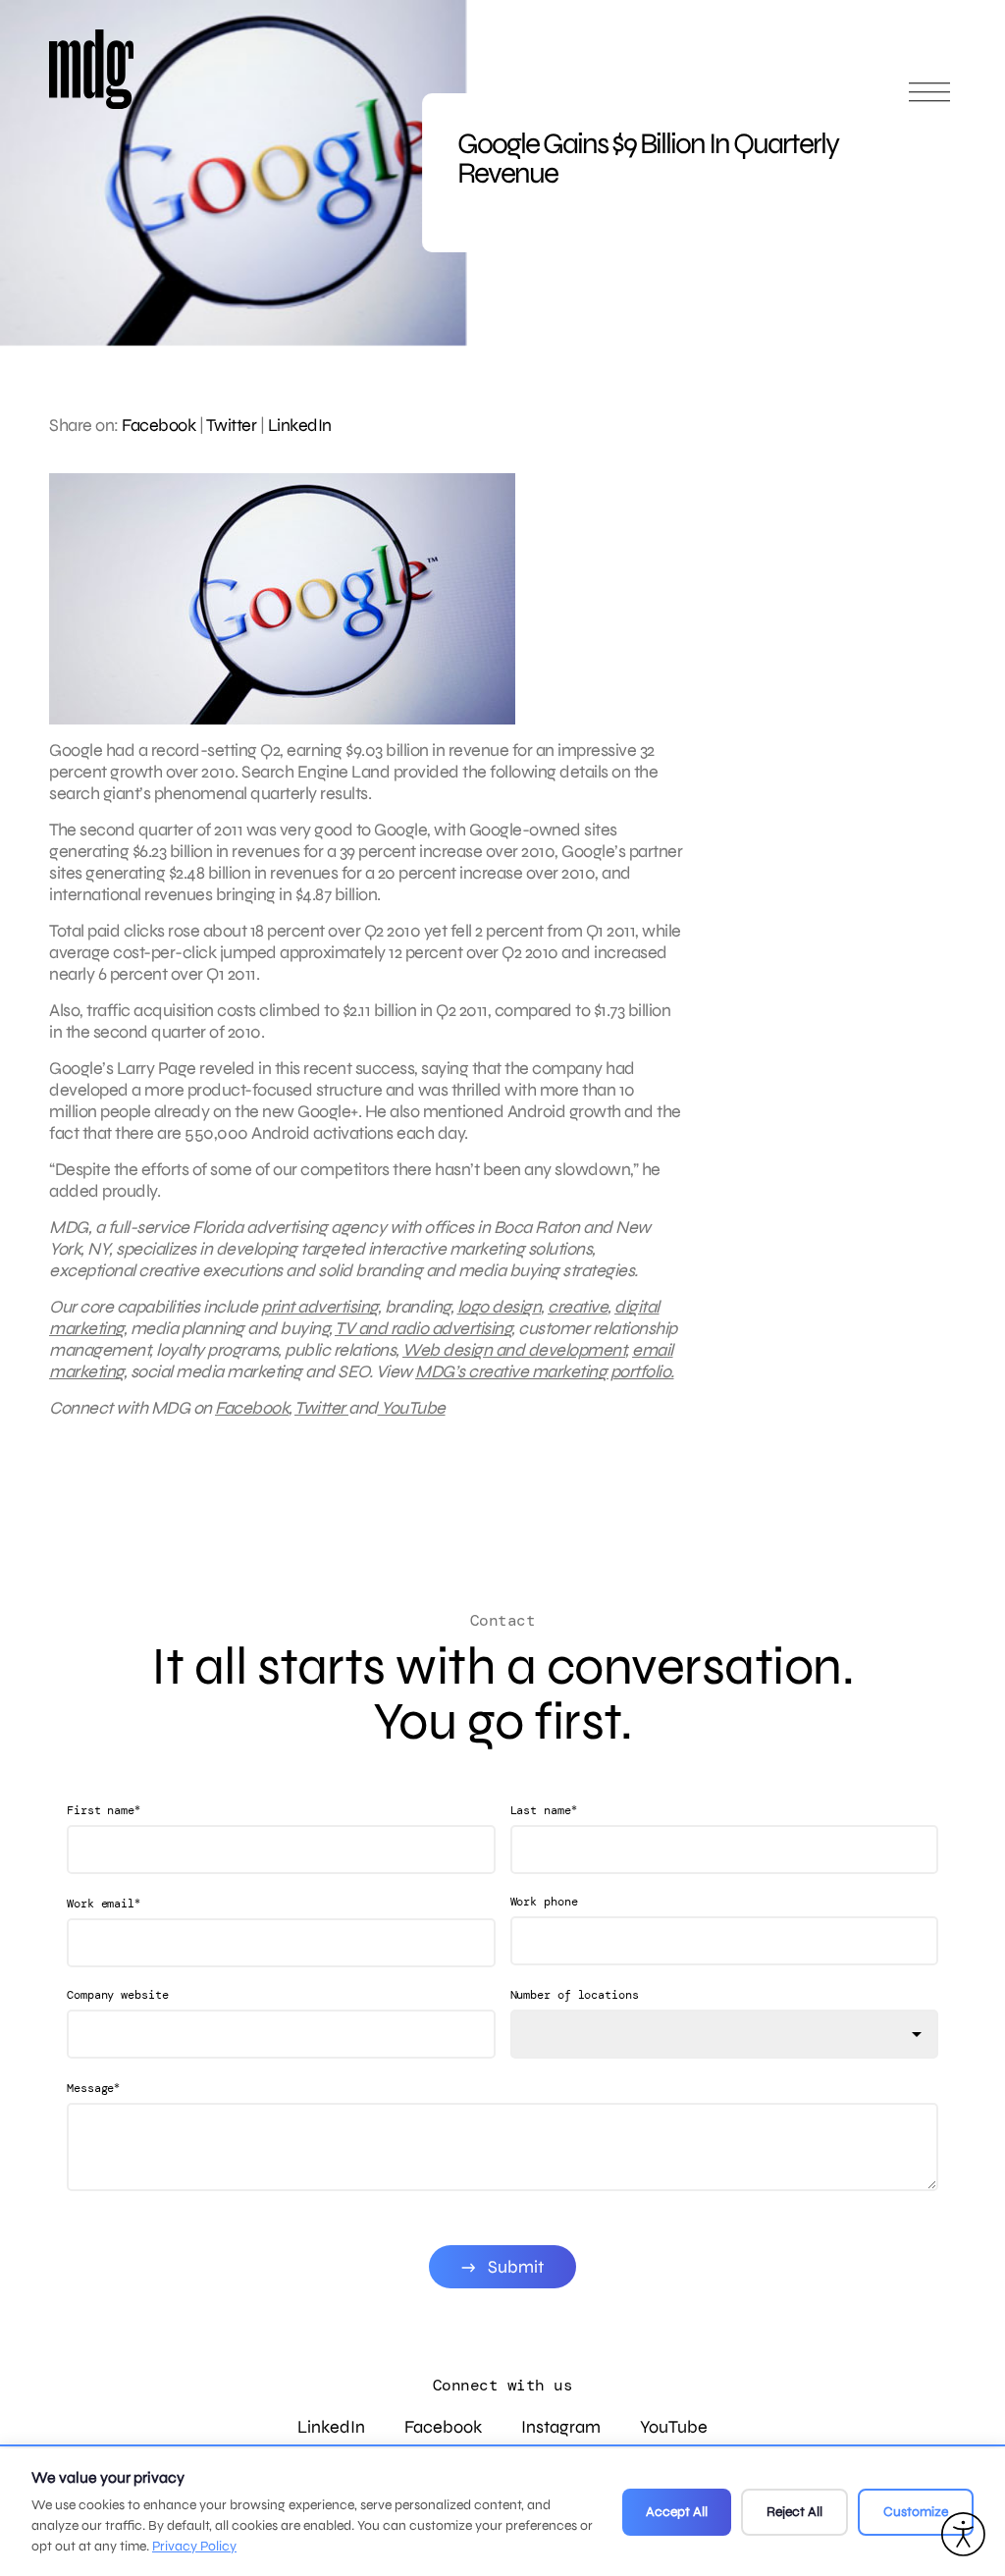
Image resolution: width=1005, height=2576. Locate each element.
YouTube (412, 1408)
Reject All (794, 2512)
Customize (916, 2512)
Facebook (159, 425)
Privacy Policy (194, 2546)
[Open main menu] (929, 101)
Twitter (232, 425)
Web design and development (514, 1350)
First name (104, 1810)
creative (578, 1307)
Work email (104, 1903)
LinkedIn (300, 425)
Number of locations (575, 1995)
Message (93, 2088)
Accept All (677, 2512)
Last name (544, 1810)
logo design (500, 1307)
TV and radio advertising (423, 1328)
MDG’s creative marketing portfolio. (545, 1371)
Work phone (544, 1902)
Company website (118, 1995)
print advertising (319, 1307)
